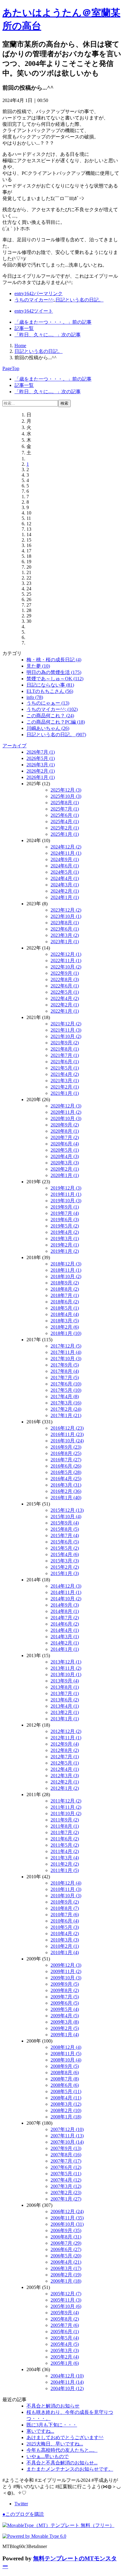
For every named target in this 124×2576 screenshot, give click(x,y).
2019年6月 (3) (65, 1220)
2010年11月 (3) (66, 1889)
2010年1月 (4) (65, 1952)
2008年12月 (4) (66, 2047)
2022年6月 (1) (65, 986)
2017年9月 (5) (65, 1365)
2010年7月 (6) (65, 1915)
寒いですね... (40, 2431)
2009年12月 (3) (66, 1965)
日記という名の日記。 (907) (56, 735)
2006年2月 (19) (66, 2275)
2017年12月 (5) (66, 1346)
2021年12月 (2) (66, 1024)
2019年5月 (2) (65, 1226)
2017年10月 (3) (66, 1359)
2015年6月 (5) (65, 1542)
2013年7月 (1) (65, 1693)
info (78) (35, 697)
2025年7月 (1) (65, 809)
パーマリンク (39, 293)
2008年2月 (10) (66, 2110)
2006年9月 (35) (66, 2230)
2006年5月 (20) (66, 2256)
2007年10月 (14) (67, 2142)
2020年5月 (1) (65, 1150)
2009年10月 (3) (66, 1978)
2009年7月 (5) (65, 1997)
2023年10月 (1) (66, 916)
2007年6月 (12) (66, 2167)
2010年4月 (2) (65, 1934)
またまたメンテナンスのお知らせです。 (70, 2469)
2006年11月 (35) (67, 2218)
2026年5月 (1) (41, 758)
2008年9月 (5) (65, 2066)
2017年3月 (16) (66, 1403)
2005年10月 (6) (66, 2306)
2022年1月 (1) (65, 1011)
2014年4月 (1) (65, 1630)
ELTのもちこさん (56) (50, 691)
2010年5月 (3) (65, 1927)
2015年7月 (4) (65, 1535)
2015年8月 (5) (65, 1529)
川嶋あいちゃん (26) (48, 728)
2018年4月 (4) (65, 1314)
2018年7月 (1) (65, 1295)
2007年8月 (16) (66, 2155)
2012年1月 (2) (65, 1788)
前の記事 (53, 322)
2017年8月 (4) (65, 1371)
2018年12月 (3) (66, 1264)
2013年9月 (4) (65, 1681)
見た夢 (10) (38, 666)
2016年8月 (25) (66, 1453)
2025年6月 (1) (65, 815)
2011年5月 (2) (65, 1845)
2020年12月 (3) (66, 1106)
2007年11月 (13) (67, 2136)
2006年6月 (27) (66, 2249)
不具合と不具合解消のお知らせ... (62, 2463)
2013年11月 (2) (66, 1668)
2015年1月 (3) (65, 1573)
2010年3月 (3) (65, 1940)
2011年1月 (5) (65, 1870)
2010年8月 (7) (65, 1908)
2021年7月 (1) (65, 1055)
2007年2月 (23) (66, 2193)
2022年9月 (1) (65, 973)
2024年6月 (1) (65, 866)
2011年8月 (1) (65, 1826)
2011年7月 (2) (65, 1832)
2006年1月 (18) (66, 2281)
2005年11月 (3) (66, 2300)
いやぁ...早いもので (48, 2456)
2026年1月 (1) (41, 777)
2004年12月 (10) (67, 2376)
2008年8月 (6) (65, 2073)
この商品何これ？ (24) (50, 716)
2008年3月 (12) (66, 2104)
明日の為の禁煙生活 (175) (54, 672)
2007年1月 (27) (66, 2199)
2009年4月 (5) (65, 2016)
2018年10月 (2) (66, 1276)
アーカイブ (14, 746)
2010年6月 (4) (65, 1921)
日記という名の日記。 (79, 300)
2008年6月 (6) (65, 2085)
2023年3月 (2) (65, 935)
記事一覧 (24, 328)
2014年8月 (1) (65, 1611)
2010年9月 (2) (65, 1902)
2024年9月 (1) (65, 859)
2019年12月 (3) (66, 1188)
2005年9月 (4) (65, 2313)
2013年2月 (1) (65, 1712)
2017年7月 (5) (65, 1378)
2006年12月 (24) (67, 2212)
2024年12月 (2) (66, 847)
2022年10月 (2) (66, 967)
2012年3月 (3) (65, 1776)
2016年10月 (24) (67, 1441)
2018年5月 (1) (65, 1308)
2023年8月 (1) (65, 923)
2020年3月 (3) (65, 1163)
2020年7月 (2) (65, 1137)
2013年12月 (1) (66, 1662)
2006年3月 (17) (66, 2268)
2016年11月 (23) (67, 1434)
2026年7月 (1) (41, 752)
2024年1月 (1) (65, 897)
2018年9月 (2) (65, 1283)
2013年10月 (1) (66, 1674)
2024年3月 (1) (65, 885)
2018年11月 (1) (66, 1270)
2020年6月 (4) (65, 1144)
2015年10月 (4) (66, 1517)
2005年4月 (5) (65, 2344)
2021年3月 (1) (65, 1081)
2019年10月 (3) (66, 1201)
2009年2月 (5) (65, 2028)
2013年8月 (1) (65, 1687)
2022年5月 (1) (65, 992)
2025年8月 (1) (65, 803)
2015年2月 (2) (65, 1567)
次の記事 (48, 335)
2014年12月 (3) (66, 1586)
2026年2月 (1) (41, 771)
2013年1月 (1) (65, 1719)
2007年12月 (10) (67, 2129)
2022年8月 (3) (65, 979)
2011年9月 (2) (65, 1820)
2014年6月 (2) (65, 1624)
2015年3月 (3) (65, 1561)
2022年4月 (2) (65, 998)
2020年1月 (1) (65, 1175)
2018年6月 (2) (65, 1302)
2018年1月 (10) (66, 1333)
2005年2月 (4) (65, 2357)
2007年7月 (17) (66, 2161)
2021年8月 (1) (65, 1049)
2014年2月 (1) (65, 1643)
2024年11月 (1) (66, 853)
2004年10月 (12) (67, 2388)
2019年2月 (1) (65, 1245)
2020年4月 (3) (65, 1156)
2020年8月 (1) (65, 1131)
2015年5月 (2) (65, 1548)
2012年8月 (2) (65, 1750)
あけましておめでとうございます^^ (65, 2437)
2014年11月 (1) (66, 1592)
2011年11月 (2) (66, 1807)
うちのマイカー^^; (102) (52, 709)
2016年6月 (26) (66, 1466)
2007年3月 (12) (66, 2186)
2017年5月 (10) (66, 1390)
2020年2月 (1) (65, 1169)
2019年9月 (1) (65, 1207)
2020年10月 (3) (66, 1118)
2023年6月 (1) (65, 929)
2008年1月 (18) (66, 2117)
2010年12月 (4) (66, 1883)
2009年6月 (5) (65, 2003)
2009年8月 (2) (65, 1990)
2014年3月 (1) (65, 1637)
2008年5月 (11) (66, 2091)
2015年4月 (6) (65, 1554)
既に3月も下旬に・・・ (52, 2425)
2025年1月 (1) (65, 834)
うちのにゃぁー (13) (48, 703)
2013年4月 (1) (65, 1706)
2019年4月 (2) (65, 1232)
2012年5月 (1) (65, 1763)
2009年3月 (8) (65, 2022)
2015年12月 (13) (67, 1510)
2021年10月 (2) (66, 1036)
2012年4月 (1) (65, 1769)
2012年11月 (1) (66, 1738)
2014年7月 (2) (65, 1618)
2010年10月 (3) (66, 1896)
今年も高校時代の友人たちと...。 (62, 2450)
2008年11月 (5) (66, 2054)
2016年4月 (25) (66, 1479)
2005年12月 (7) (66, 2294)
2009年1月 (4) (65, 2035)
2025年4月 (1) (65, 822)
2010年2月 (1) (65, 1946)
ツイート (34, 311)
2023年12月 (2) (66, 910)
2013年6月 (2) (65, 1700)
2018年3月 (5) (65, 1321)
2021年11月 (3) (66, 1030)
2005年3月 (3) (65, 2351)
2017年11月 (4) (66, 1352)
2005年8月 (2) (65, 2319)
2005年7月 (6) (65, 2325)
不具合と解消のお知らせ (53, 2406)
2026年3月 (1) (41, 765)
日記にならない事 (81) (50, 685)
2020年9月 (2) (65, 1125)
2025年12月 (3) (66, 790)
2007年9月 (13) (66, 2148)
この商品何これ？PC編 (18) (56, 722)
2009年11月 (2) (66, 1971)
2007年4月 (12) (66, 2180)
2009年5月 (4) (65, 2009)
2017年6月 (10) (66, 1384)
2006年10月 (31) (67, 2224)
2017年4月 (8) (65, 1396)
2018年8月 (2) (65, 1289)
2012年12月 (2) (66, 1731)
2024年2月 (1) (65, 891)
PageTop (11, 368)
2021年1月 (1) (65, 1093)
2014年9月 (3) (65, 1605)
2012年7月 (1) (65, 1757)
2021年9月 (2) (65, 1043)
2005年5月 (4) (65, 2338)
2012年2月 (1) (65, 1782)
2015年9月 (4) (65, 1523)
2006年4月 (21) (66, 2262)
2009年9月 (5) (65, 1984)
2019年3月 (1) (65, 1239)
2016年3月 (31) (66, 1485)
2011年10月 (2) (66, 1813)
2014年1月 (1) (65, 1649)
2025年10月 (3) (66, 796)
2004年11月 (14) (67, 2382)
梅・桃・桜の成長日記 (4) (54, 660)
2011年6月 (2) (65, 1839)
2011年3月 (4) (65, 1858)
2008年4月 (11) (66, 2098)
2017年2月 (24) (66, 1409)
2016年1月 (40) (66, 1498)
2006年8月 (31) (66, 2237)
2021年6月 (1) (65, 1062)
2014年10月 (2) (66, 1599)
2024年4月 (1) (65, 878)
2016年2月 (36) (66, 1491)
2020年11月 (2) (66, 1112)
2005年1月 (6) (65, 2363)
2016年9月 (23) (66, 1447)
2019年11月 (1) (66, 1194)
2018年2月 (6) (65, 1327)
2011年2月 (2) (65, 1864)
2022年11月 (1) (66, 961)
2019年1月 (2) (65, 1251)
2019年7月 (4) (65, 1213)
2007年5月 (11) (66, 2174)
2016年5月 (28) (66, 1472)
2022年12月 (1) (66, 954)
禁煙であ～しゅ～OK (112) (55, 679)
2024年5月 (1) (65, 872)
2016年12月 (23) (67, 1428)
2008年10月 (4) (66, 2060)
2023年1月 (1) (65, 942)
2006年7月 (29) (66, 2243)
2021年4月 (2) (65, 1074)
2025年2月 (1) (65, 828)
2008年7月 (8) (65, 2079)
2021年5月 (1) (65, 1068)
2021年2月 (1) (65, 1087)
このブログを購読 (23, 2514)
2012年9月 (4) (65, 1744)
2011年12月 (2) (66, 1801)
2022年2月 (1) (65, 1005)
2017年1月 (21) (66, 1415)
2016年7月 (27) (66, 1460)
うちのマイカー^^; (34, 300)
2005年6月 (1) (65, 2332)
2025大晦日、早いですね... (55, 2444)
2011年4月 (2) (65, 1851)
